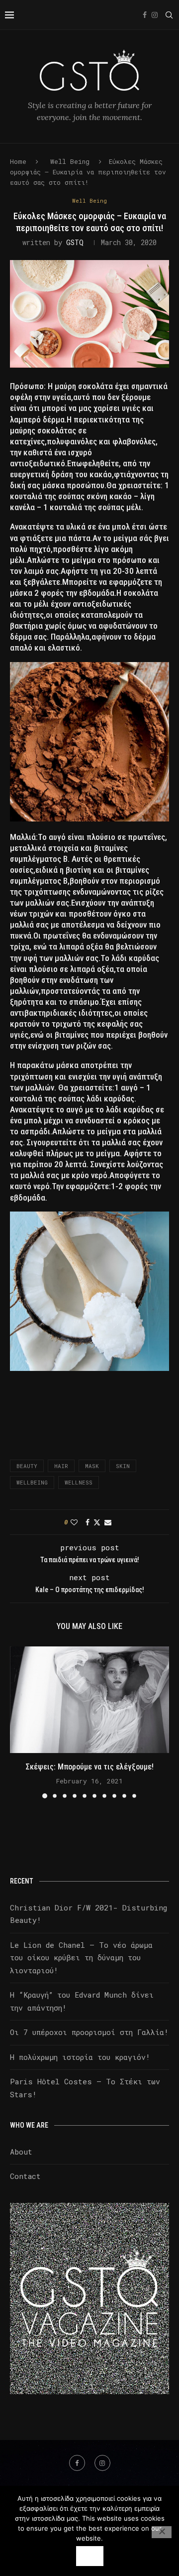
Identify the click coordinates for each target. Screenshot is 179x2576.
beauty (27, 1466)
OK (90, 2556)
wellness (79, 1482)
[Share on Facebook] (88, 1522)
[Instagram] (155, 15)
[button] (18, 1722)
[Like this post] (74, 1522)
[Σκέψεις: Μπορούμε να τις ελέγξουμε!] (89, 1699)
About (21, 2152)
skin (123, 1466)
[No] (162, 2532)
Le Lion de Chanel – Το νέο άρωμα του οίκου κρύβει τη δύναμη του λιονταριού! (81, 1958)
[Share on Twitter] (97, 1522)
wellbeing (32, 1482)
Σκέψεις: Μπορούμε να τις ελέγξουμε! (90, 1767)
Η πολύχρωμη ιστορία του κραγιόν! (80, 2057)
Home (18, 161)
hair (61, 1466)
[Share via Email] (108, 1522)
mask (92, 1466)
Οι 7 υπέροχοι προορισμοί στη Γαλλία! (89, 2032)
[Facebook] (145, 15)
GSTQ (75, 242)
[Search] (169, 15)
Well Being (70, 161)
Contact (25, 2176)
